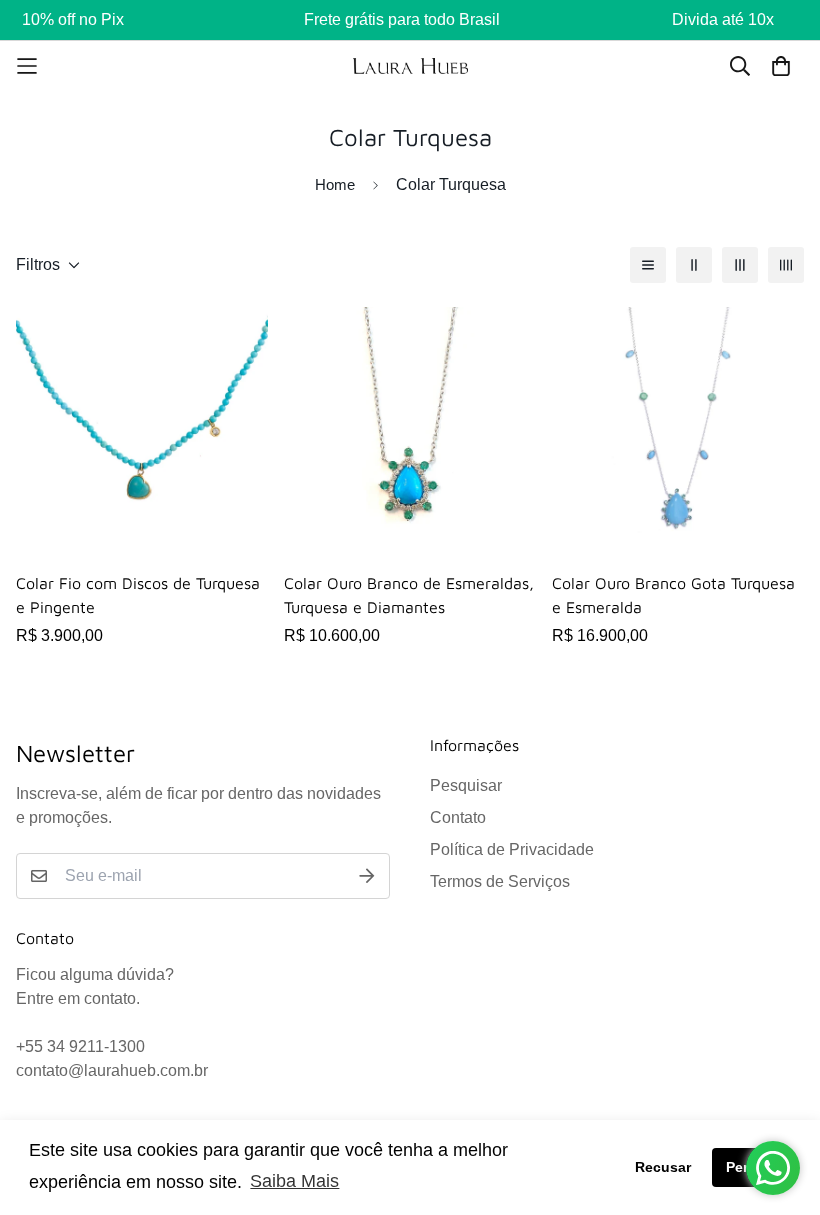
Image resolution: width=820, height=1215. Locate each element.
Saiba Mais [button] (294, 1181)
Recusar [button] (663, 1167)
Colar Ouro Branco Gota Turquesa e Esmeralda (673, 595)
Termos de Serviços (500, 881)
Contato (458, 817)
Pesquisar (466, 785)
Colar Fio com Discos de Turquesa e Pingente (138, 595)
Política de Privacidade (512, 849)
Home (335, 184)
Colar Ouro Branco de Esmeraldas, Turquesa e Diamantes (409, 595)
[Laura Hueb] (410, 65)
